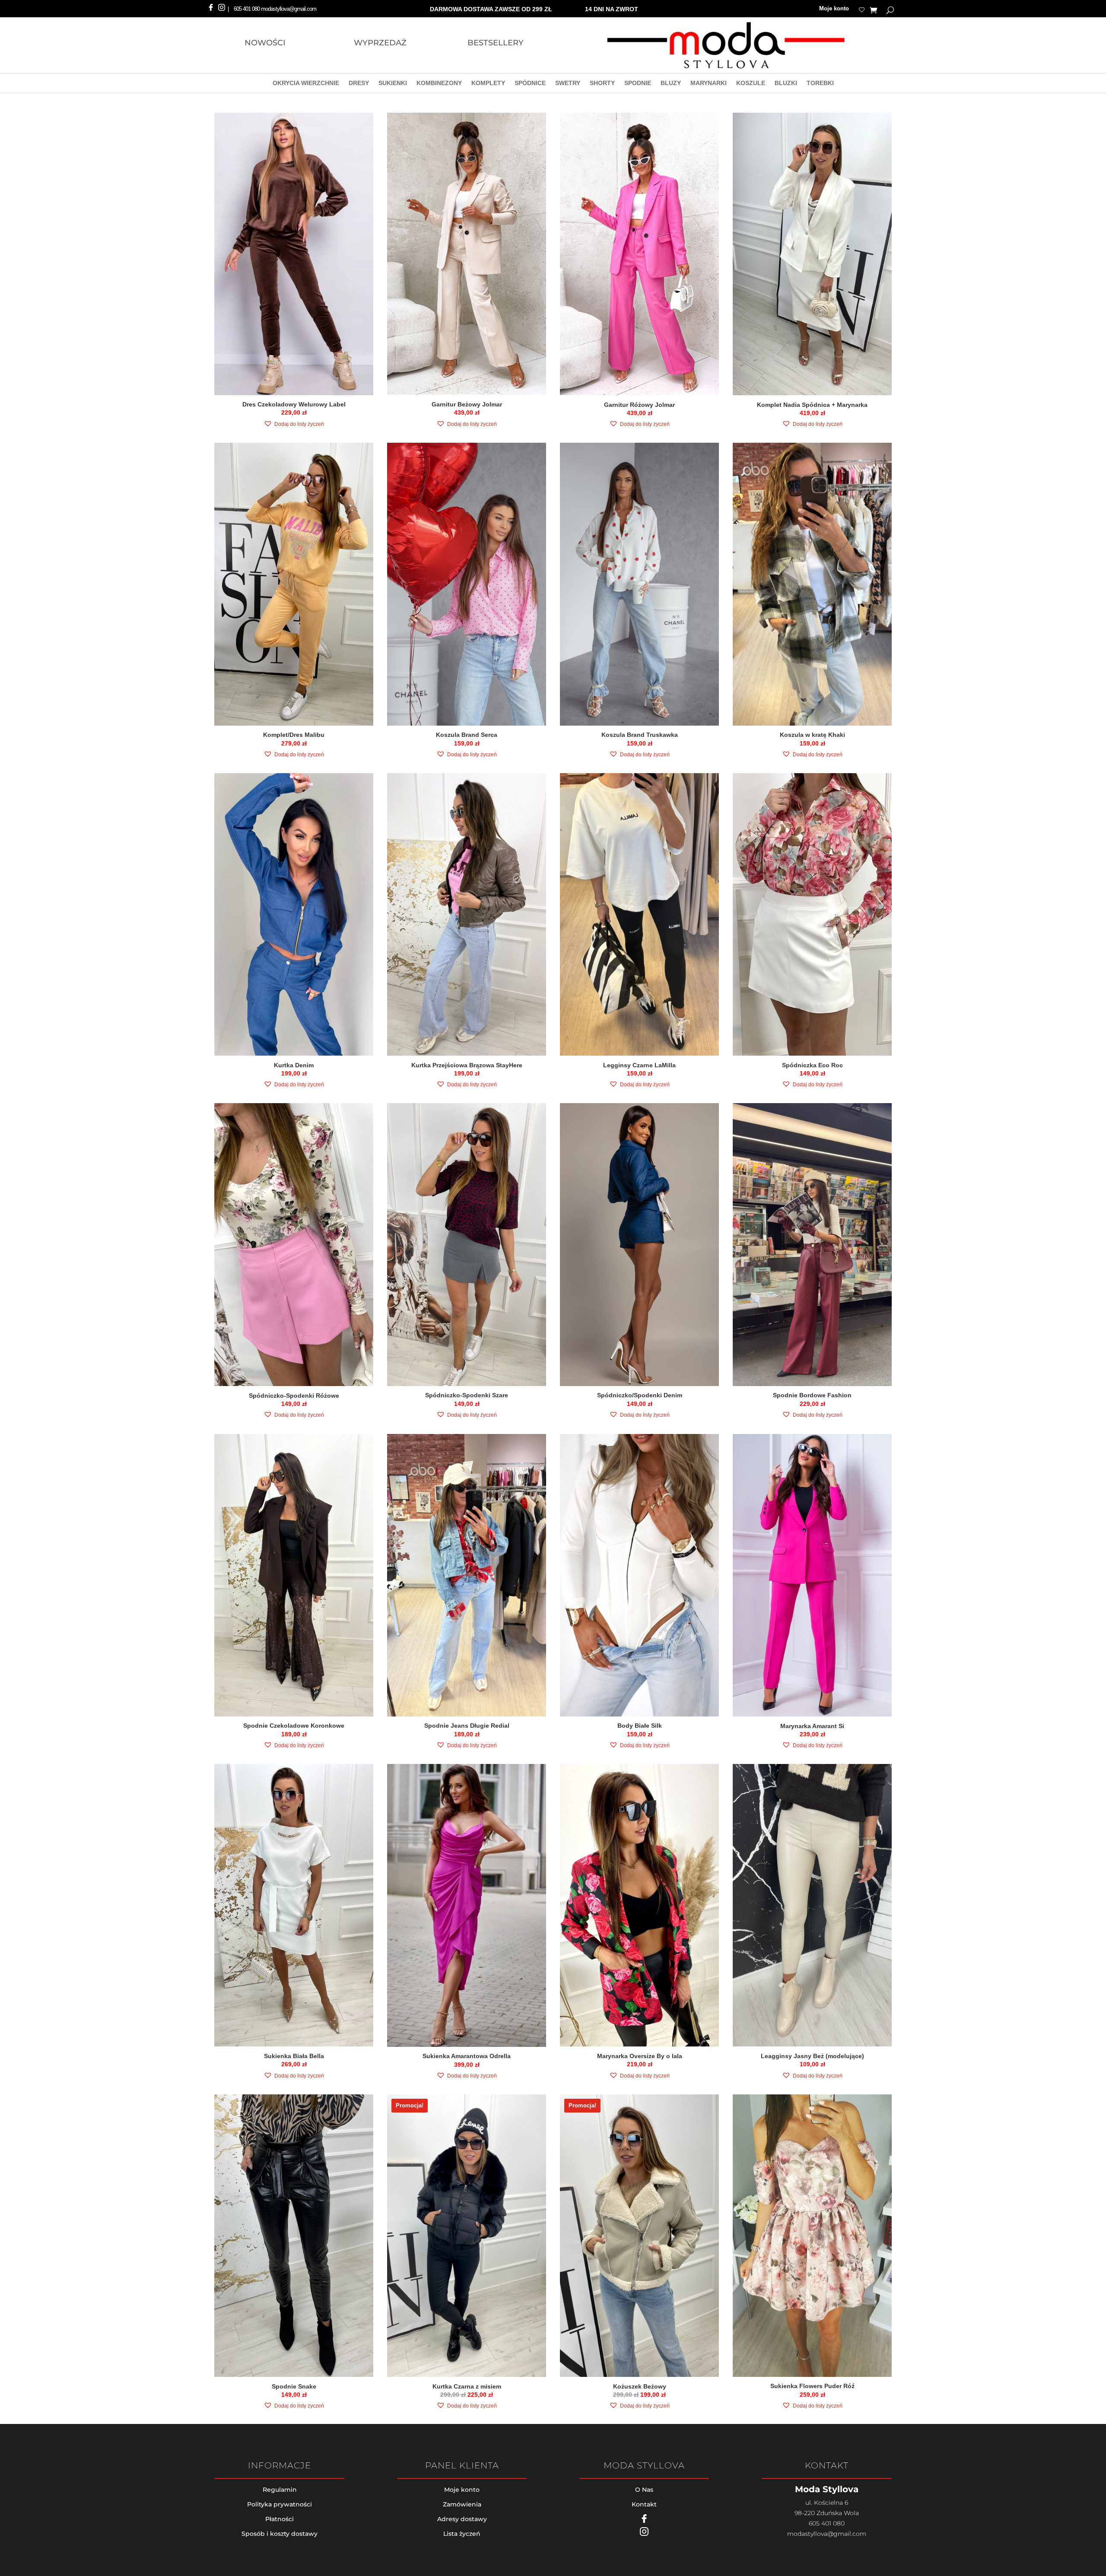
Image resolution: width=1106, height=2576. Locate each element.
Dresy (359, 84)
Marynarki (709, 84)
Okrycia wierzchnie (306, 84)
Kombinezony (439, 84)
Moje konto (834, 9)
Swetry (568, 84)
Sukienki (393, 84)
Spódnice (530, 84)
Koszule (751, 84)
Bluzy (671, 84)
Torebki (820, 84)
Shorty (602, 84)
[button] (294, 424)
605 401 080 (247, 9)
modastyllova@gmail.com (827, 2534)
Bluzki (786, 84)
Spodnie (638, 84)
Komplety (488, 84)
